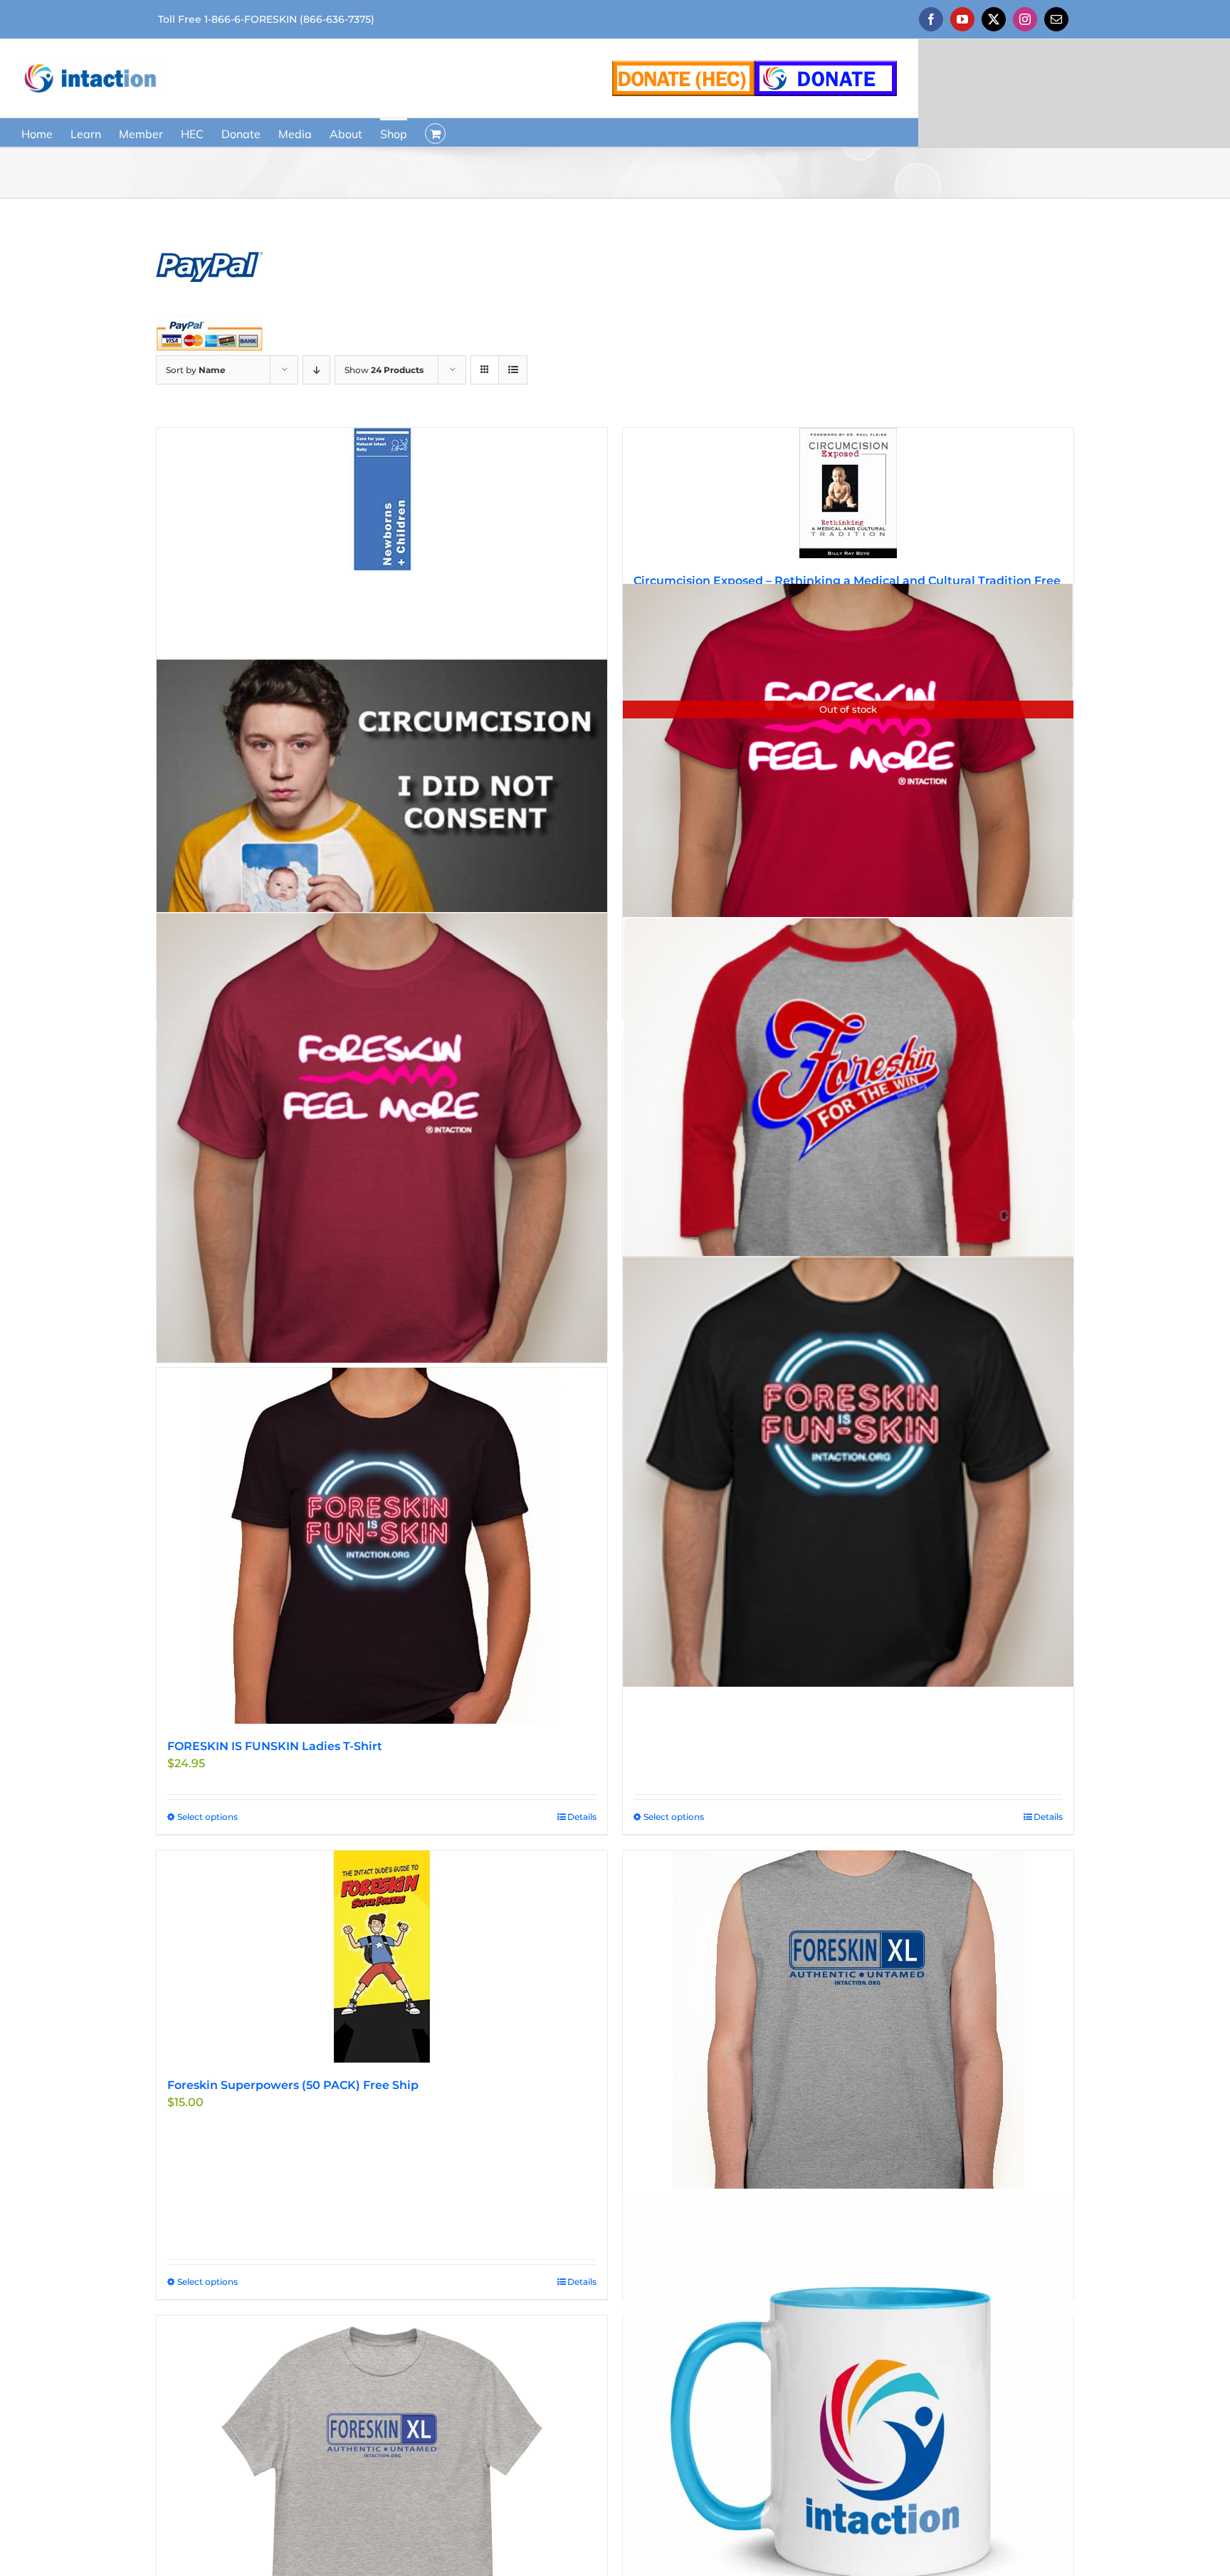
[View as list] (513, 370)
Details (582, 1817)
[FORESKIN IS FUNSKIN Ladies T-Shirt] (382, 1546)
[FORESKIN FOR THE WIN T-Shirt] (848, 1133)
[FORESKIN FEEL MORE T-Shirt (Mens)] (382, 1138)
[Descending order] (316, 370)
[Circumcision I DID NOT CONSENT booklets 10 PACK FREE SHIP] (382, 804)
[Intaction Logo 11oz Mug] (848, 2419)
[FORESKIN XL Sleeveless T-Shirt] (848, 2020)
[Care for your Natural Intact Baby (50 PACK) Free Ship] (382, 499)
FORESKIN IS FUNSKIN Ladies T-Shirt (275, 1746)
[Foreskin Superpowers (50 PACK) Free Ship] (382, 1957)
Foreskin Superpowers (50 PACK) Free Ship (293, 2085)
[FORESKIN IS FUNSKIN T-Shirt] (848, 1471)
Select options (207, 1817)
